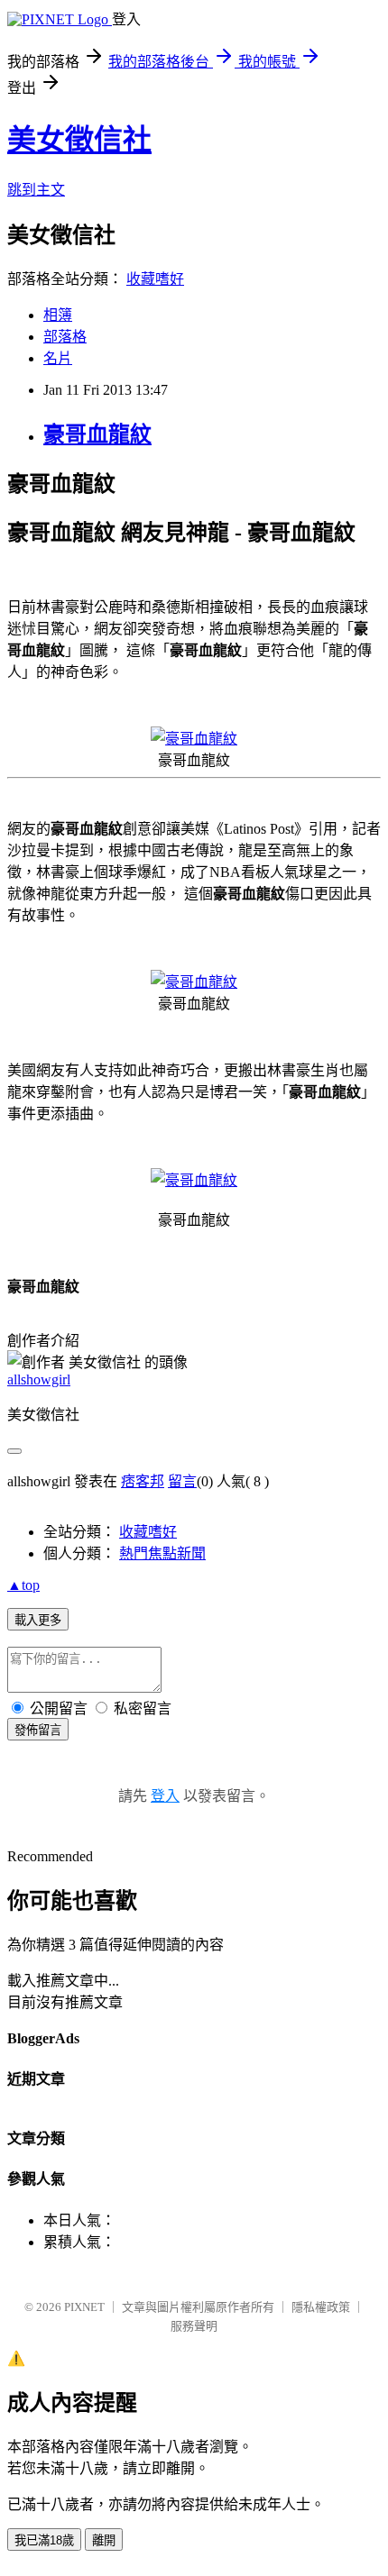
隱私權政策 (321, 2307)
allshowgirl (39, 1379)
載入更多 (38, 1620)
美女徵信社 (79, 140)
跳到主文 (36, 190)
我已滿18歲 (44, 2540)
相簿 (58, 315)
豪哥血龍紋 (97, 434)
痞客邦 (143, 1481)
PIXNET (84, 2307)
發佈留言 (38, 1730)
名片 (58, 358)
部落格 (65, 337)
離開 (104, 2540)
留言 (182, 1481)
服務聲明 (194, 2326)
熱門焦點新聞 (162, 1553)
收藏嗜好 (155, 279)
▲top (23, 1585)
